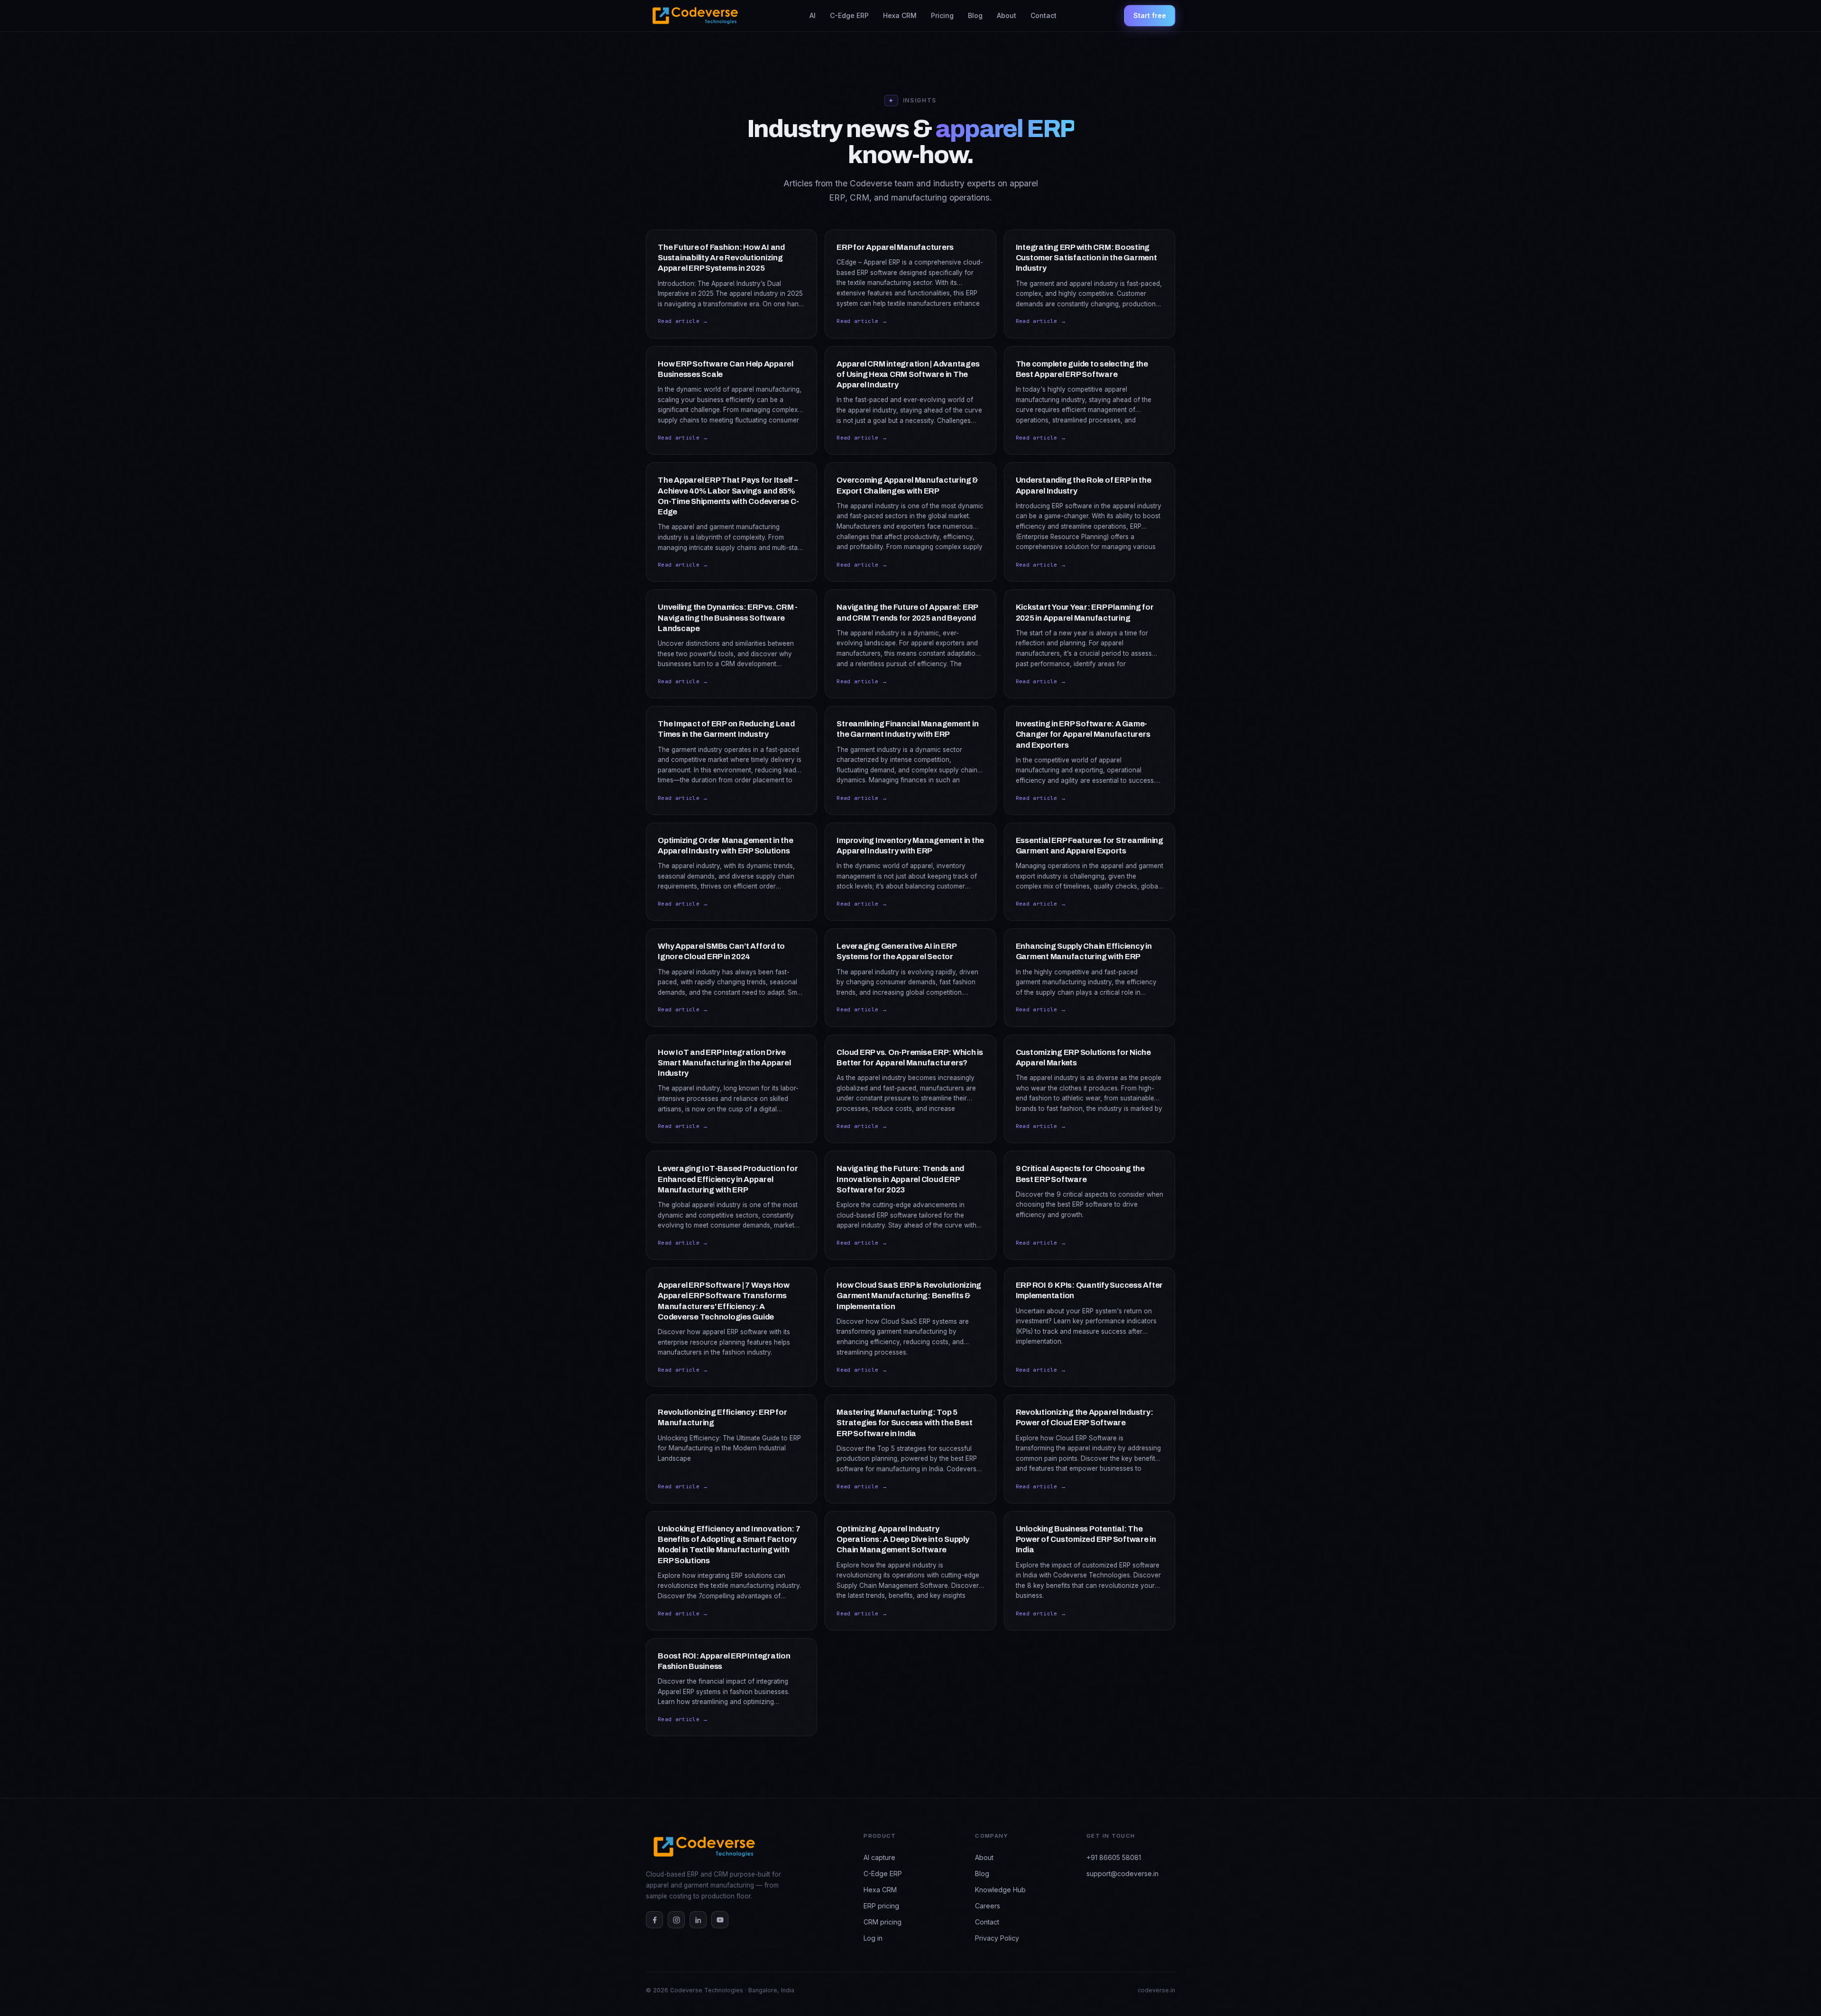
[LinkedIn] (698, 1920)
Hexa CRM (900, 15)
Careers (988, 1906)
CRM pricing (883, 1922)
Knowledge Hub (1000, 1890)
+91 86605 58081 (1114, 1857)
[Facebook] (654, 1920)
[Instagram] (676, 1920)
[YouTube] (720, 1920)
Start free (1150, 15)
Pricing (942, 15)
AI (813, 15)
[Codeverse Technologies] (694, 16)
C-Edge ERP (849, 15)
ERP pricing (881, 1906)
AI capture (879, 1857)
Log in (873, 1938)
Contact (1044, 15)
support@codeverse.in (1122, 1874)
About (1007, 15)
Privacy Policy (997, 1938)
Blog (975, 15)
